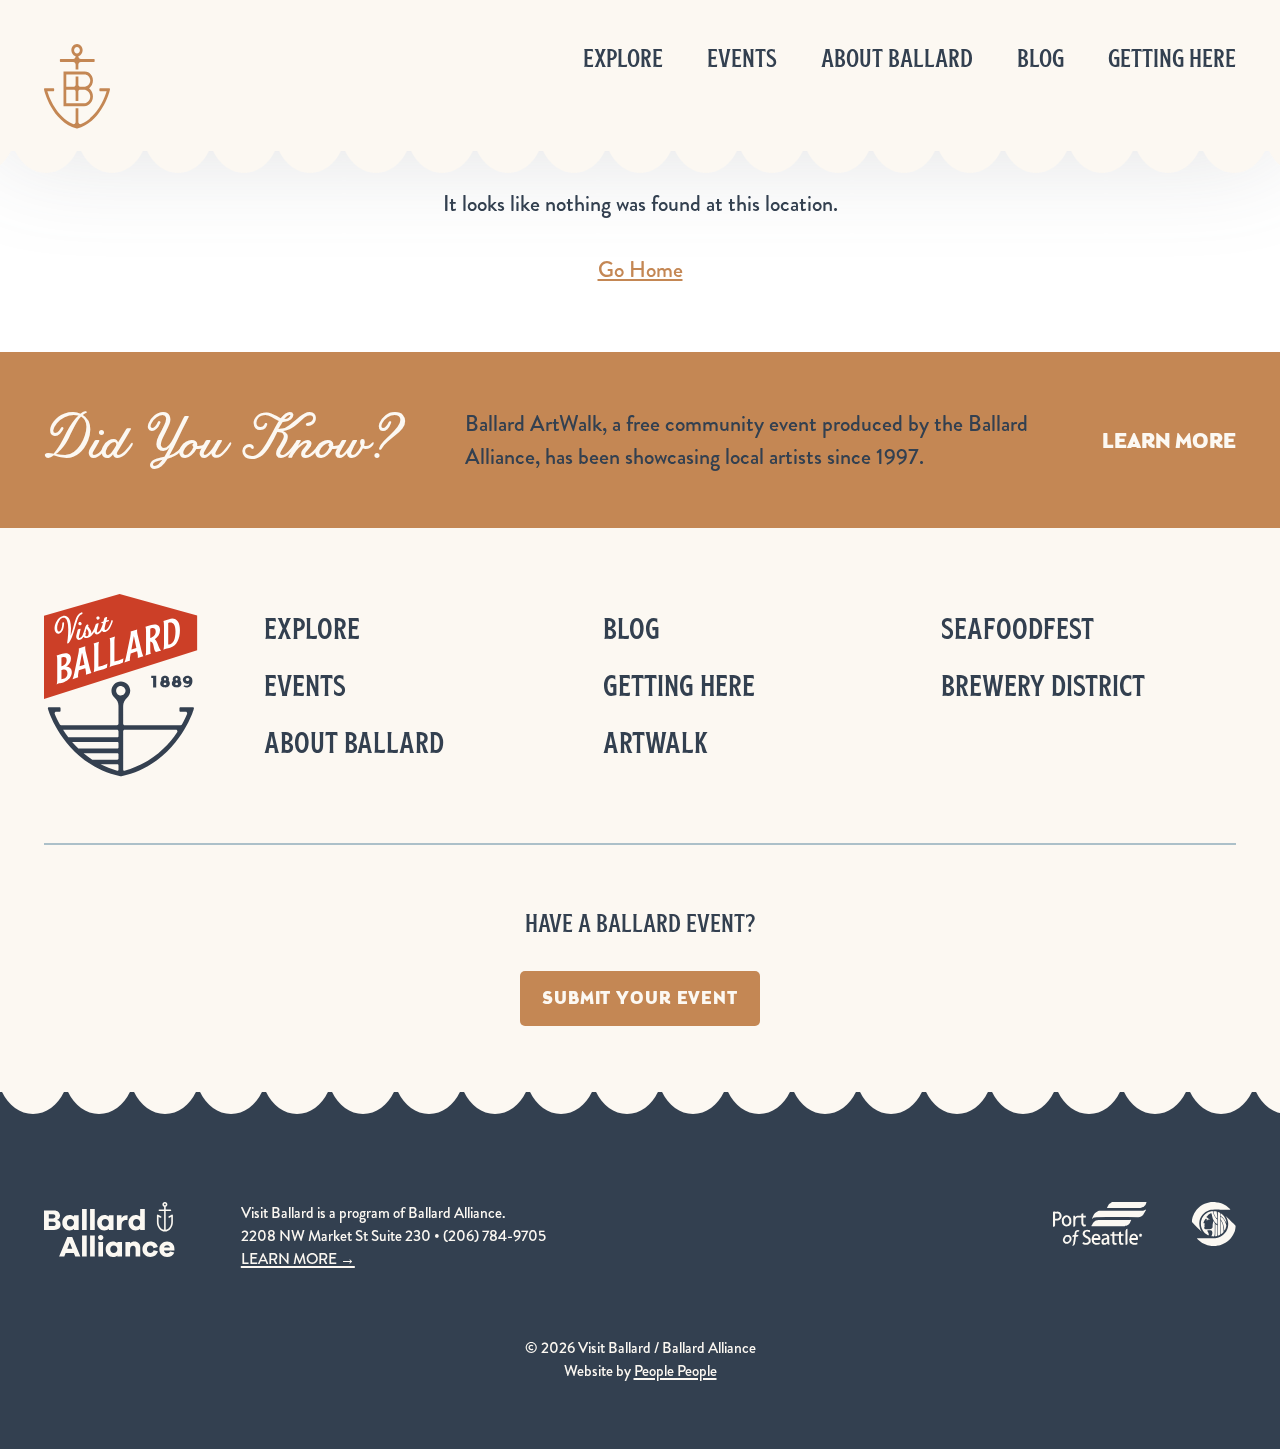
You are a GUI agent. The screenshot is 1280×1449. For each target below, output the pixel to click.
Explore (623, 58)
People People (675, 1371)
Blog (1040, 58)
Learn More (1169, 440)
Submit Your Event (640, 998)
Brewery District (1043, 685)
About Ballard (897, 58)
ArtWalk (655, 742)
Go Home (640, 269)
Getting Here (1172, 58)
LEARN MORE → (298, 1259)
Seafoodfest (1017, 628)
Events (742, 58)
